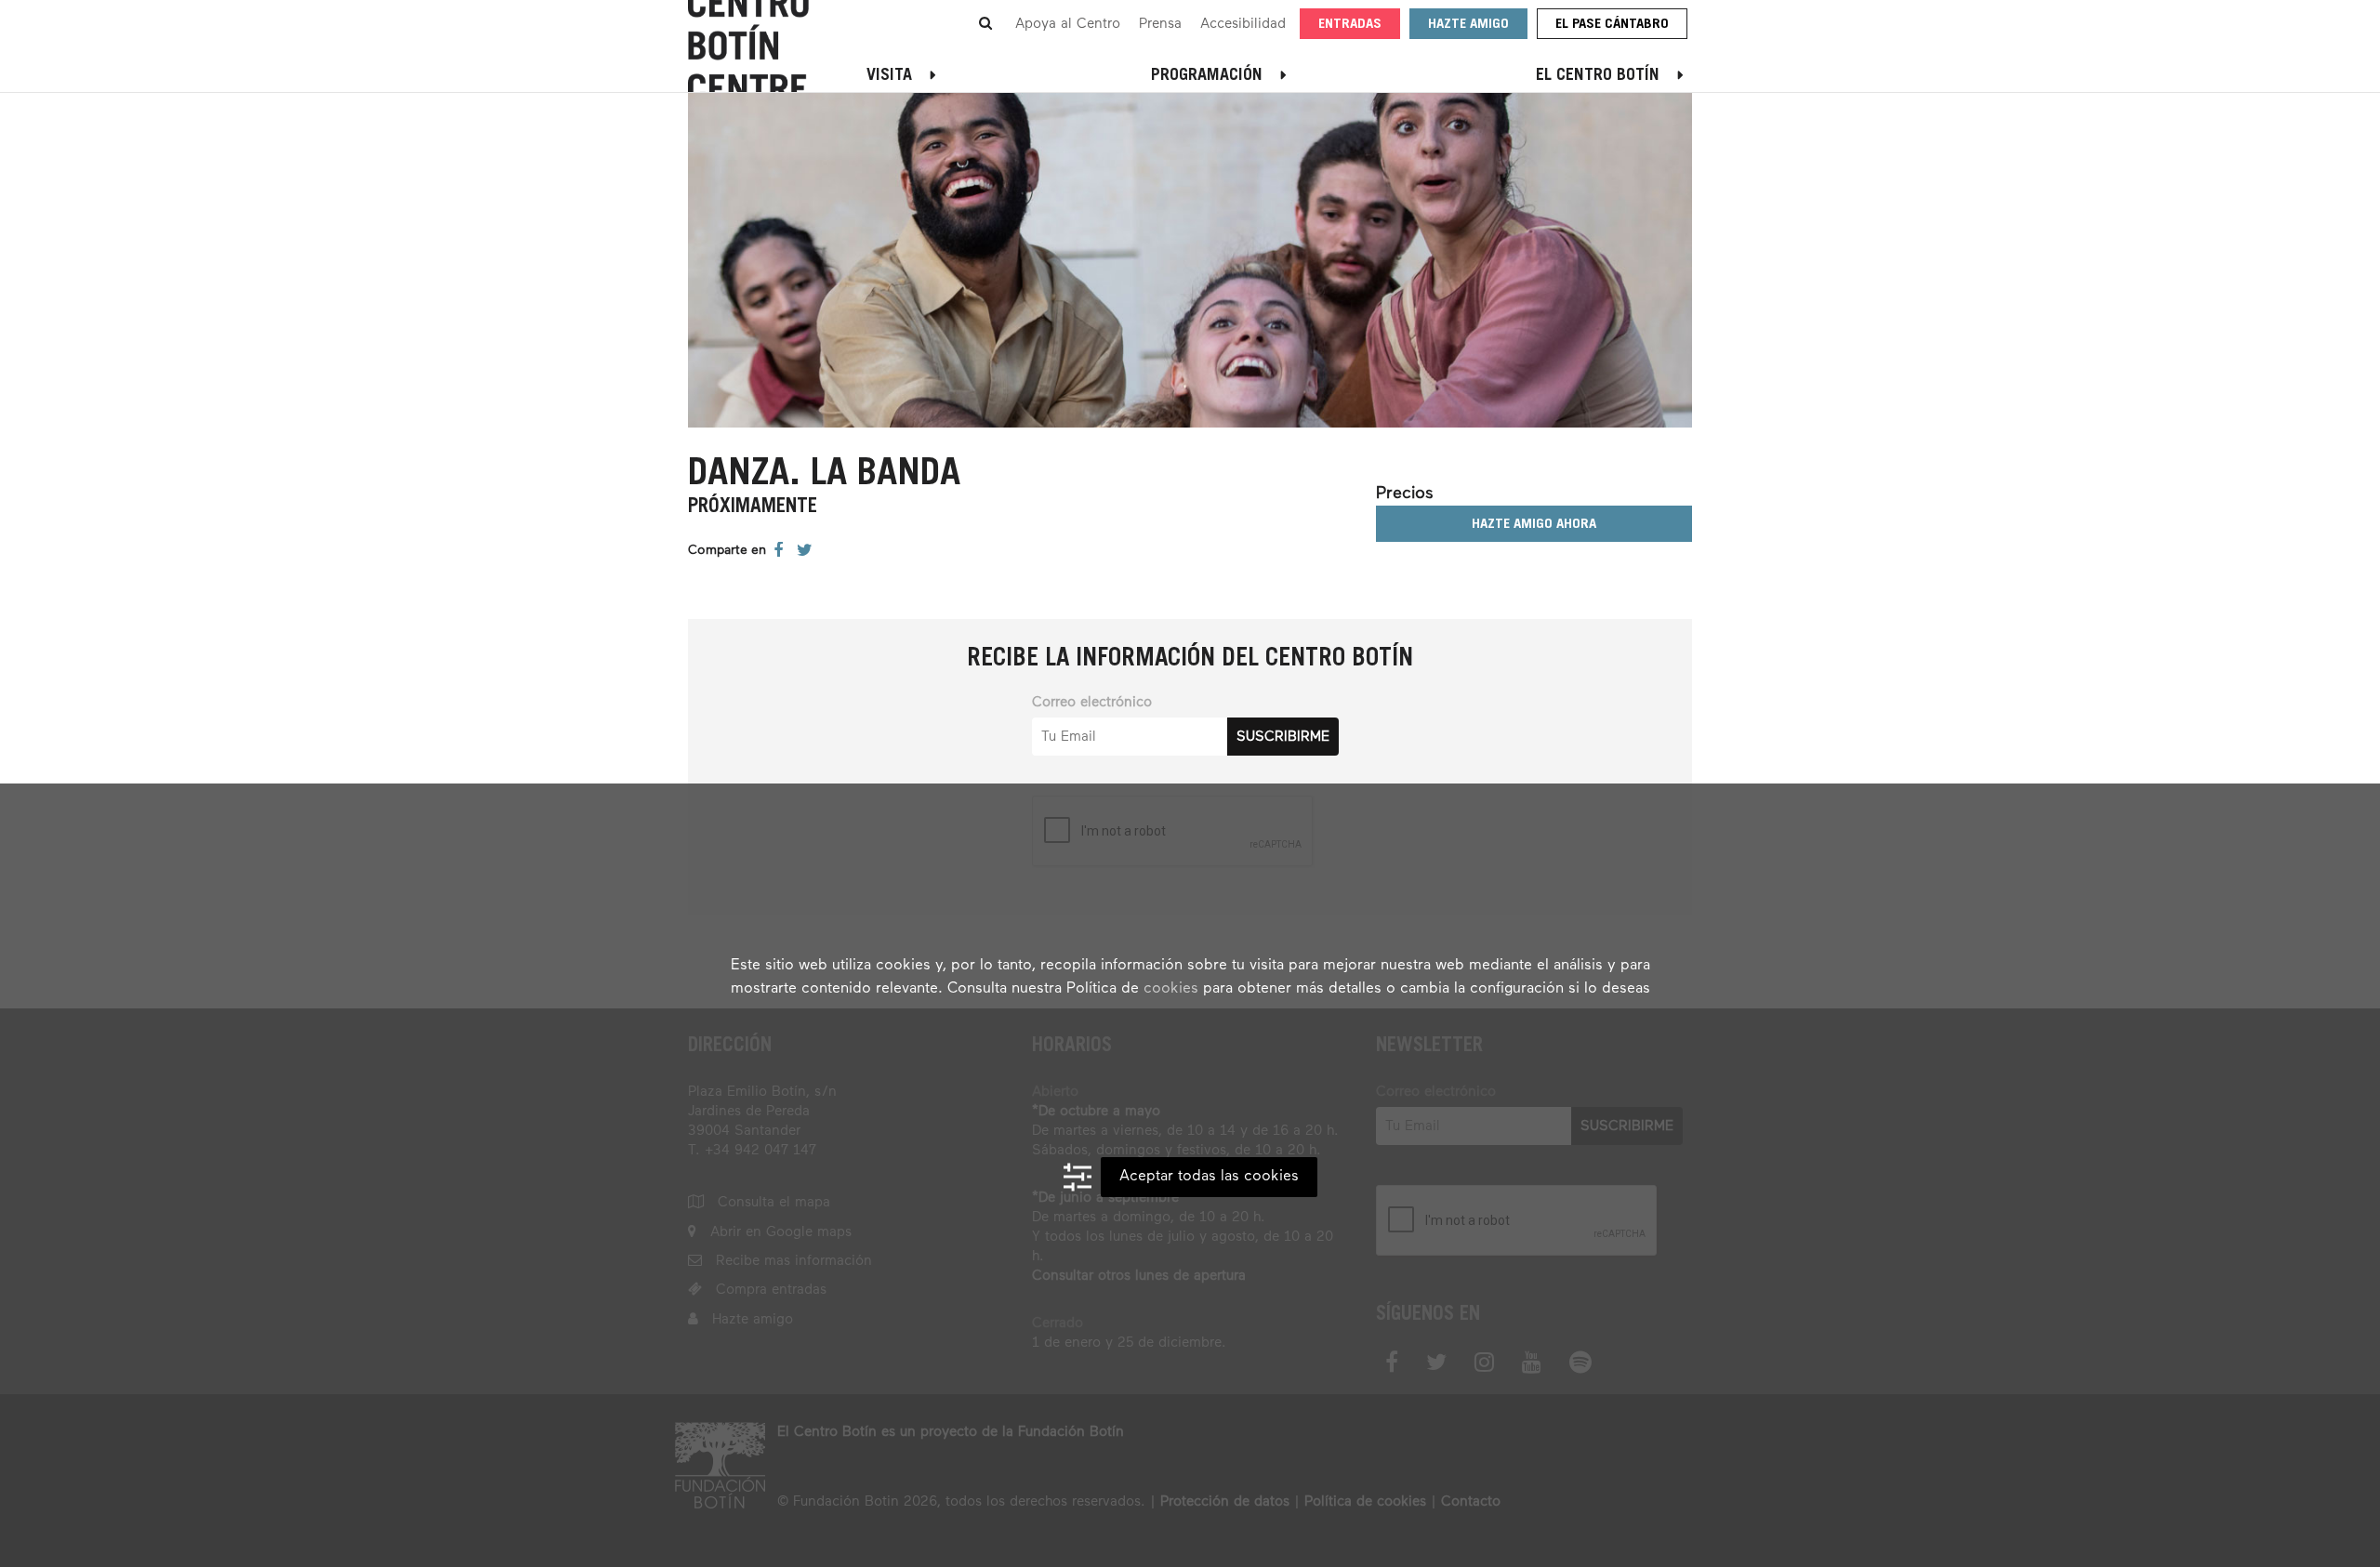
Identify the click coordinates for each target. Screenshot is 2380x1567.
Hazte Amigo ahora (1534, 525)
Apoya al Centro (1068, 24)
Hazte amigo (1468, 25)
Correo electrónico (1092, 702)
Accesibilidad (1243, 24)
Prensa (1160, 24)
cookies (1171, 989)
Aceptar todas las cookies (1209, 1177)
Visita (889, 76)
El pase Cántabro (1612, 25)
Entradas (1350, 25)
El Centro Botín (1598, 76)
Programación (1207, 76)
